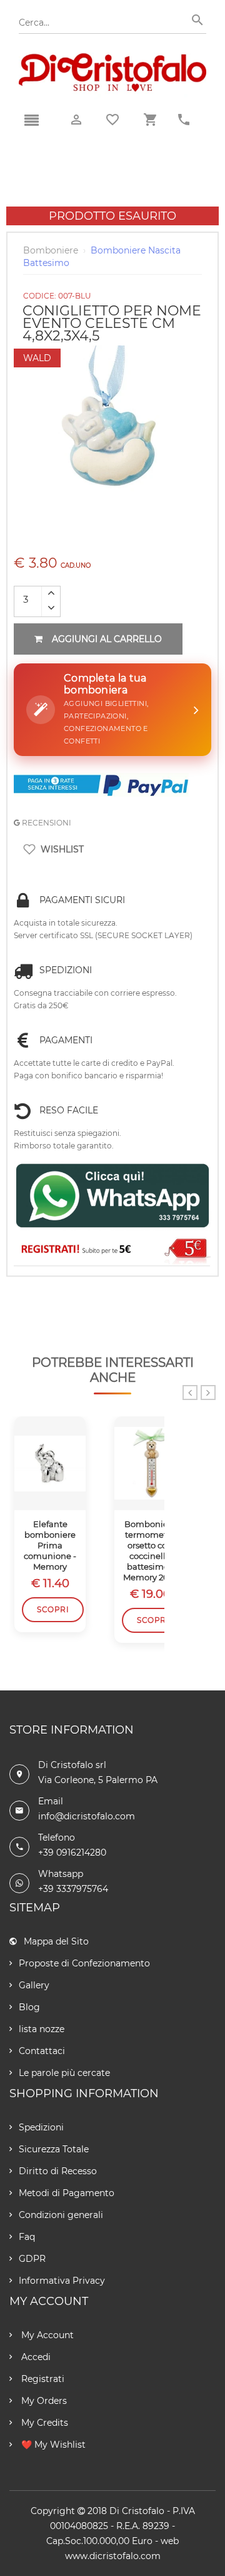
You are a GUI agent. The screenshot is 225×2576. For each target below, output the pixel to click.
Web (170, 2541)
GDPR (32, 2259)
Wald (37, 358)
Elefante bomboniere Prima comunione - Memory (50, 1545)
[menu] (31, 121)
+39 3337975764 (73, 1889)
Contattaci (42, 2051)
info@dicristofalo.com (87, 1816)
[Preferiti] (112, 120)
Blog (29, 2007)
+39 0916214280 (72, 1853)
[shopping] (150, 120)
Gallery (34, 1985)
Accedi (35, 2357)
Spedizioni (41, 2127)
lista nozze (42, 2029)
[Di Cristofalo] (112, 59)
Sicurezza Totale (54, 2149)
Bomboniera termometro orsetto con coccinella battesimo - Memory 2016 (150, 1550)
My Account (46, 2335)
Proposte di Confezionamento (84, 1963)
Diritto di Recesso (58, 2171)
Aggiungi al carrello (107, 639)
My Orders (43, 2401)
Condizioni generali (61, 2215)
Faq (27, 2237)
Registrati (42, 2379)
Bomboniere (51, 250)
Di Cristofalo (137, 2511)
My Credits (43, 2423)
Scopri (53, 1609)
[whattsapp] (112, 1196)
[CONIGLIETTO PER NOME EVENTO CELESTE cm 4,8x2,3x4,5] (112, 352)
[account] (76, 120)
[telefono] (184, 120)
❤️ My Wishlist (52, 2445)
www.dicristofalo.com (113, 2556)
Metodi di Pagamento (67, 2193)
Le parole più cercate (64, 2073)
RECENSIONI (46, 823)
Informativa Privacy (62, 2281)
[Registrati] (112, 1250)
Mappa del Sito (56, 1941)
